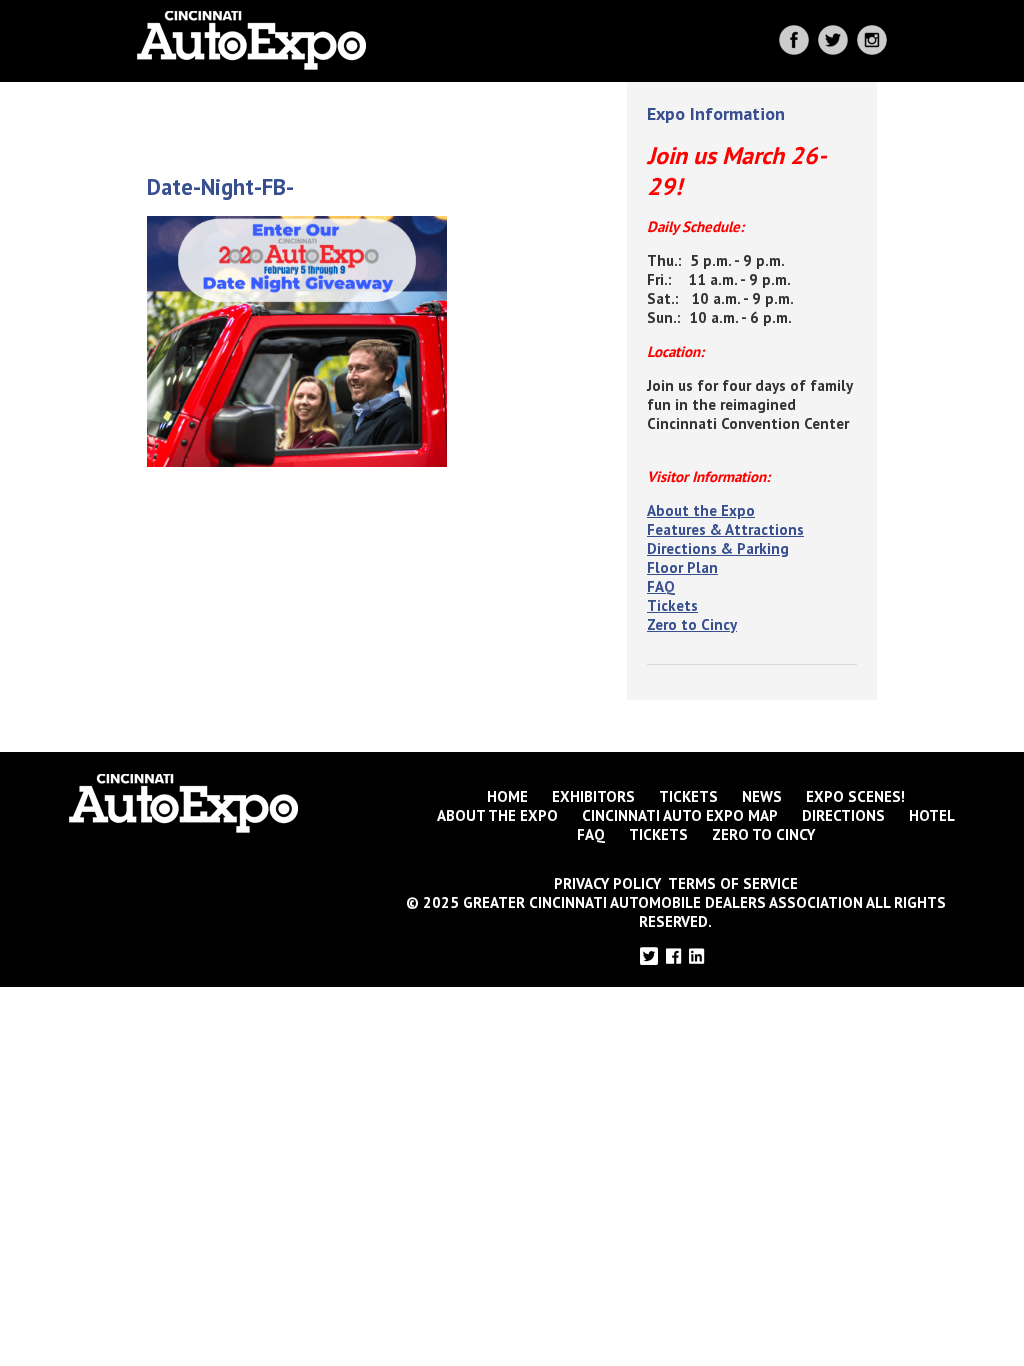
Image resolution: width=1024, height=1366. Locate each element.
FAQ (661, 586)
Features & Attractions (725, 529)
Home (507, 796)
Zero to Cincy (692, 624)
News (762, 796)
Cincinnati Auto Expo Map (680, 815)
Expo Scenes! (855, 796)
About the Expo (701, 510)
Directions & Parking (718, 548)
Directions (843, 815)
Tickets (672, 605)
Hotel (932, 815)
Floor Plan (682, 567)
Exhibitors (593, 796)
